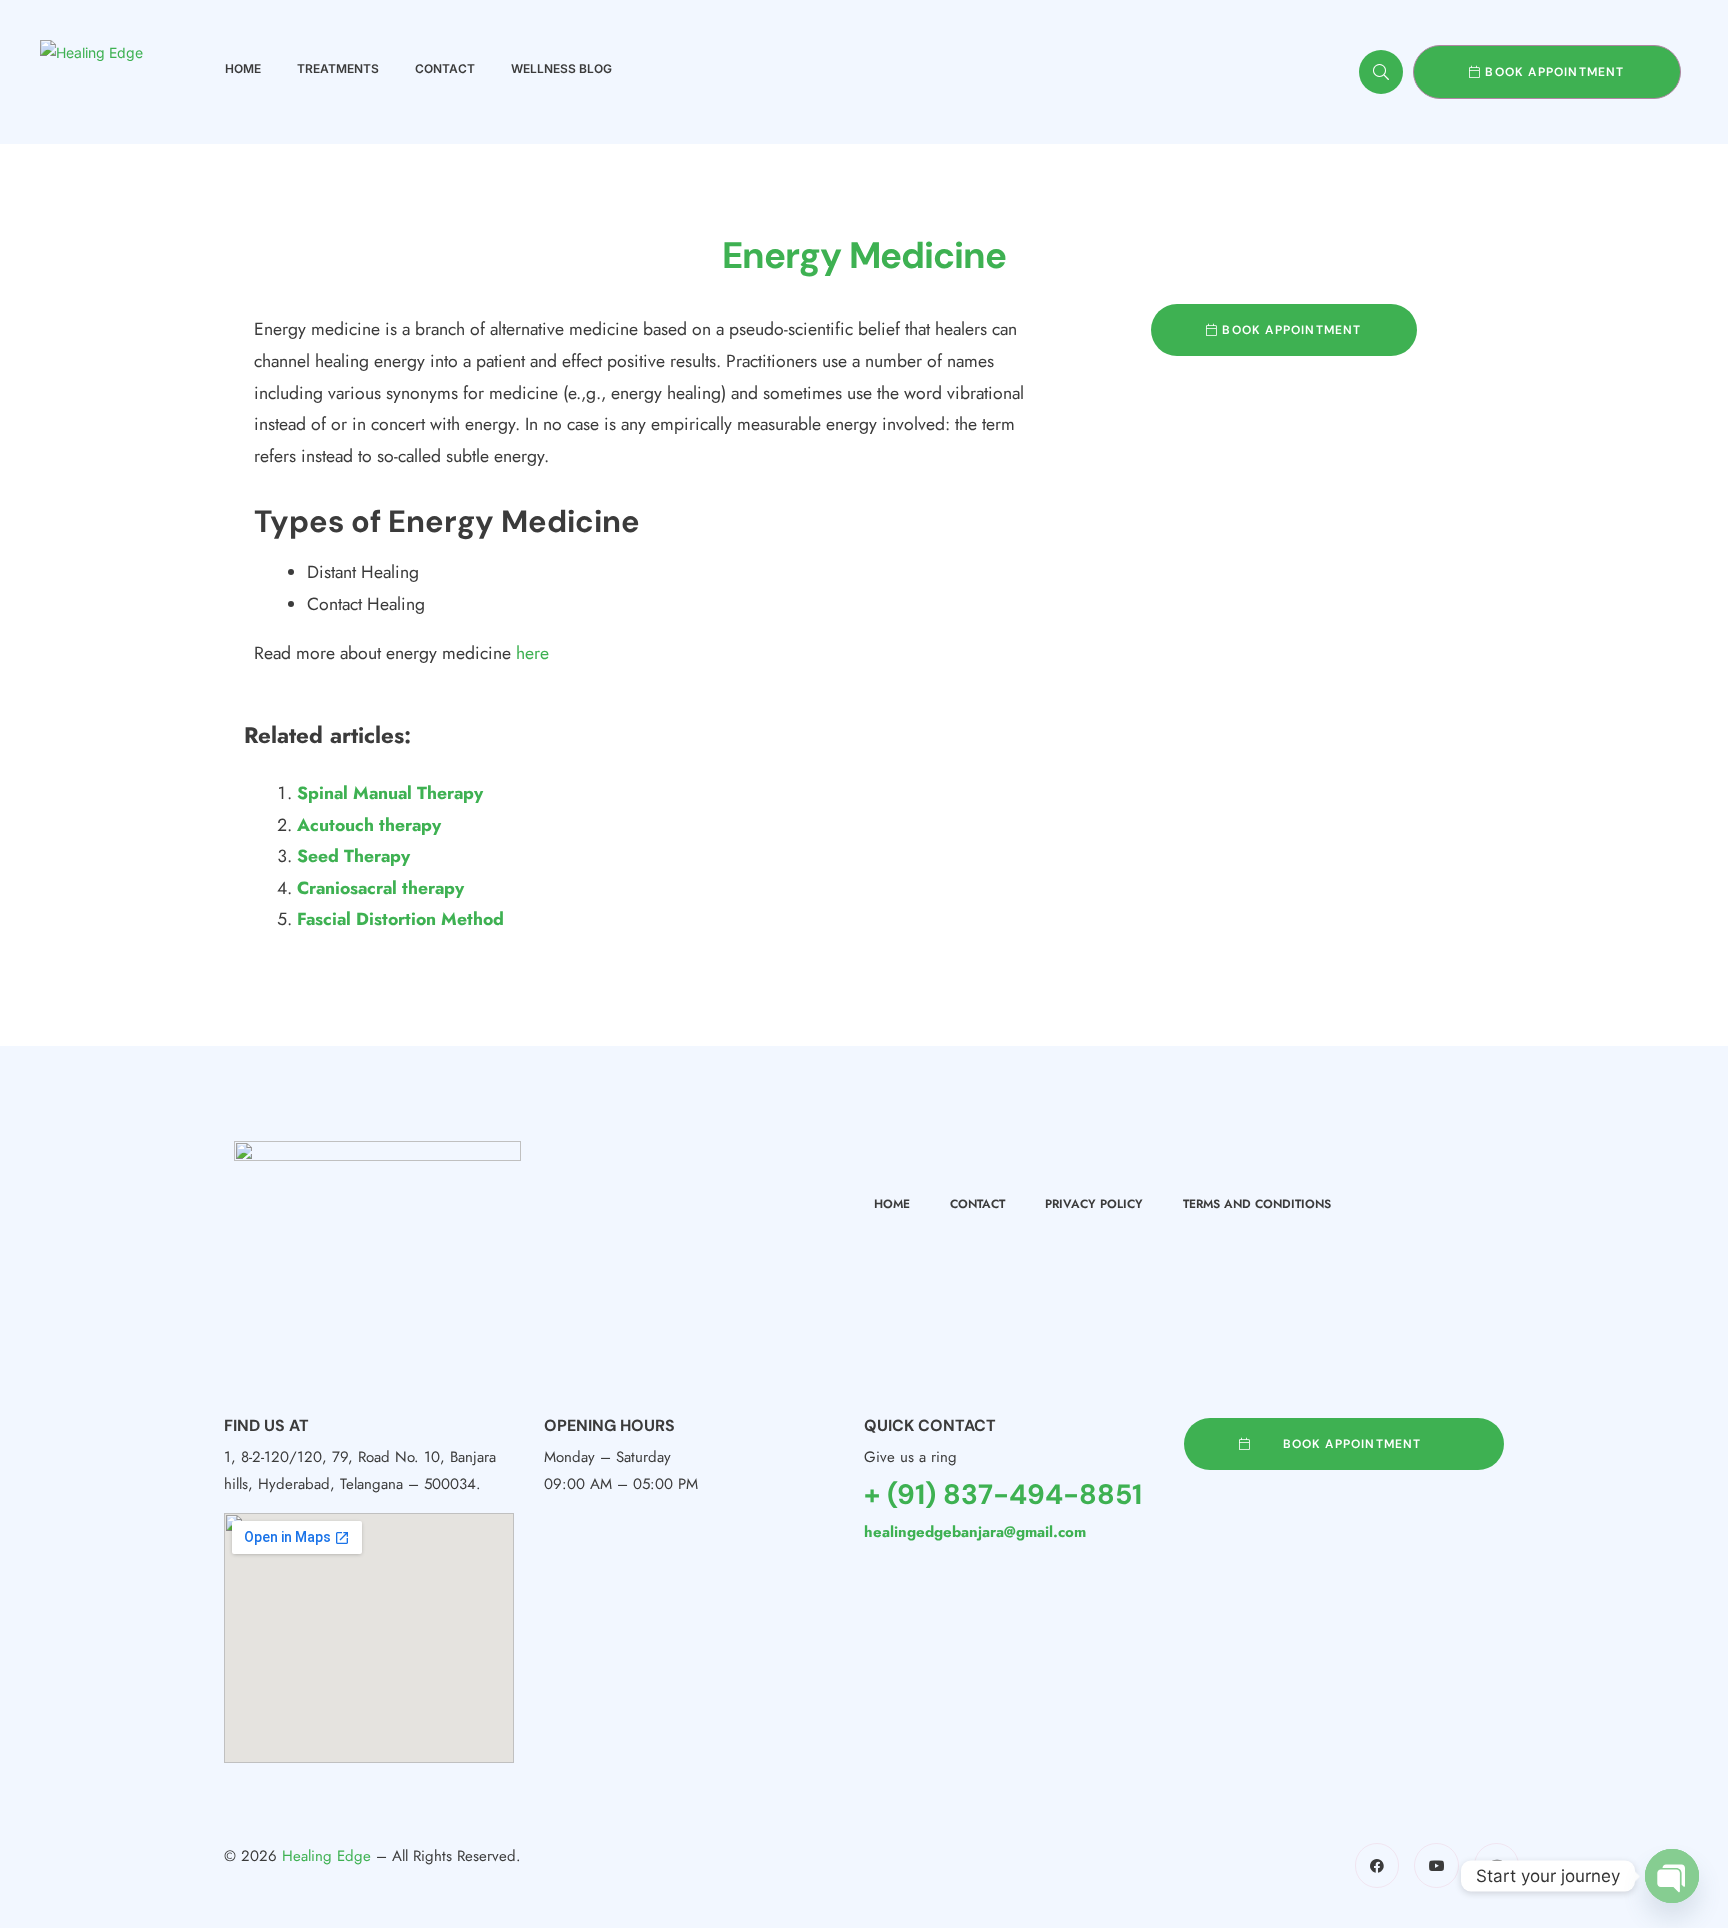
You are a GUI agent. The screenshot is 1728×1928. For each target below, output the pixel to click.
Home (243, 68)
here (532, 653)
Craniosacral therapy (380, 888)
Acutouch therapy (369, 825)
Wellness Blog (561, 68)
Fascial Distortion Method (400, 919)
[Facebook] (1377, 1865)
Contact (445, 68)
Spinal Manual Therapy (390, 793)
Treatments (338, 68)
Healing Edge (326, 1856)
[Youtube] (1436, 1865)
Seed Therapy (353, 856)
